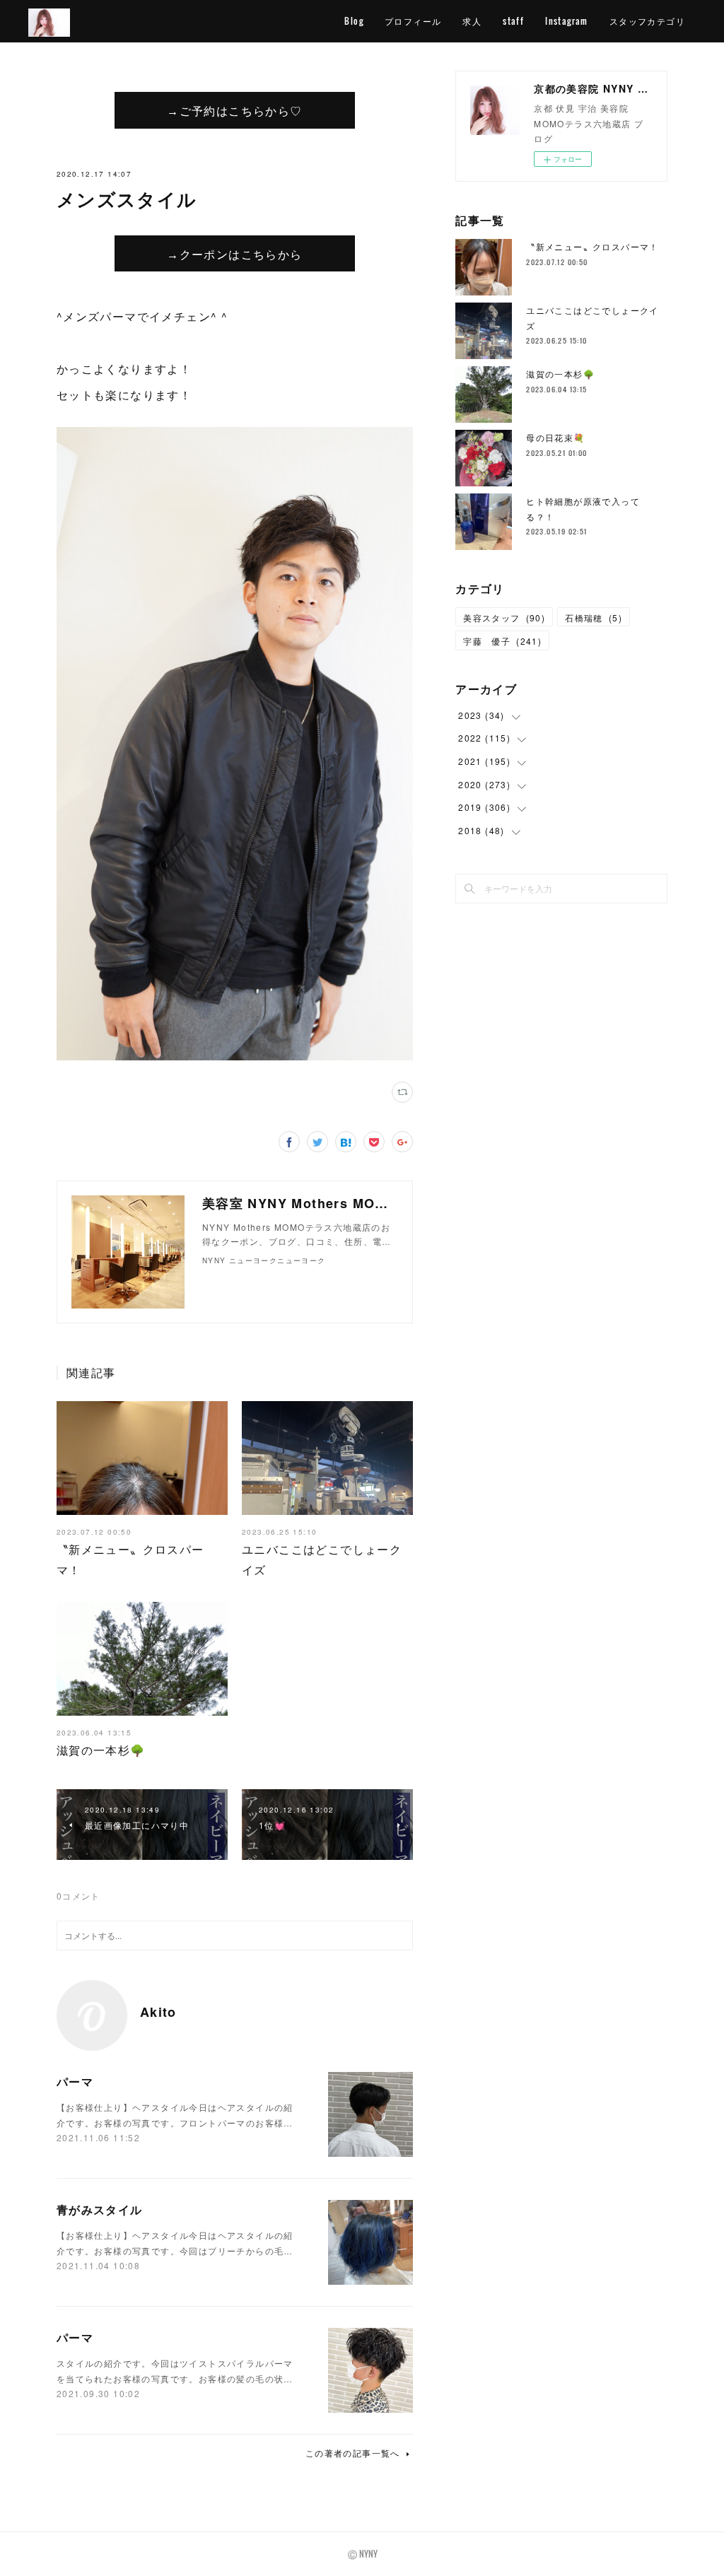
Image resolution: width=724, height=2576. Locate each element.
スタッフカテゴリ (647, 21)
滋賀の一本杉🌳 (101, 1750)
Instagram (567, 21)
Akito (158, 2012)
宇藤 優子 (502, 641)
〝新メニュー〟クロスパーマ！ (592, 246)
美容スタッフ (504, 617)
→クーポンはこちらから (234, 254)
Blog (354, 21)
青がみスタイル (100, 2209)
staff (513, 21)
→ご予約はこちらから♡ (234, 110)
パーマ (75, 2082)
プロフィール (413, 21)
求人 (472, 21)
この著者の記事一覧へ (353, 2453)
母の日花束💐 (555, 437)
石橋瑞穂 (594, 617)
